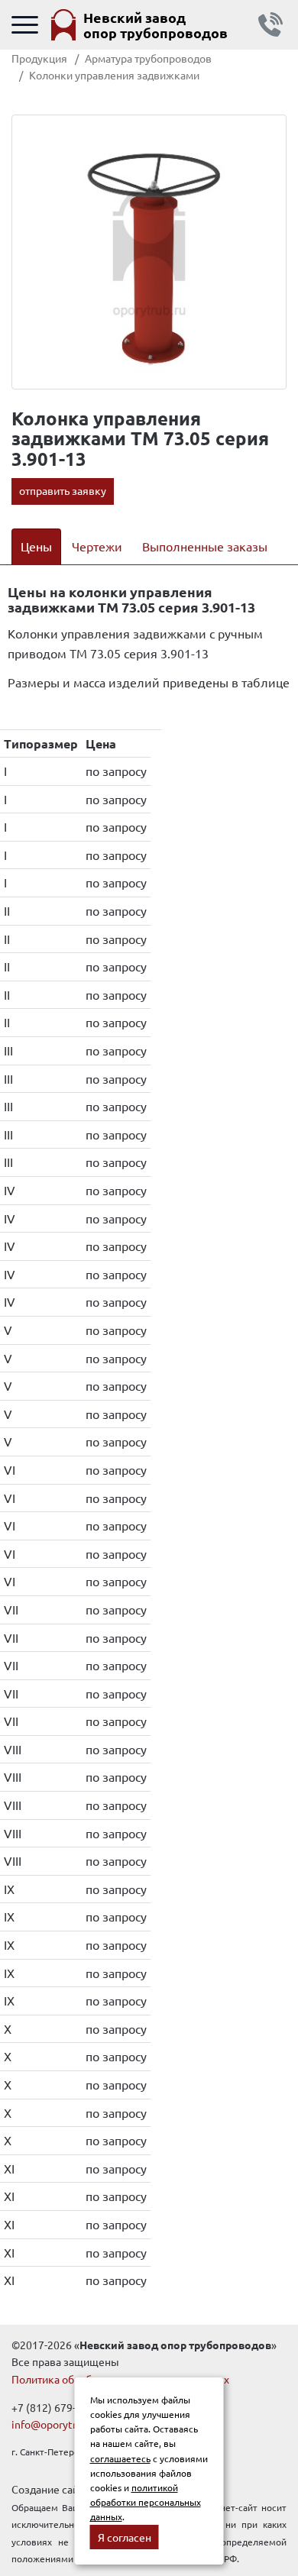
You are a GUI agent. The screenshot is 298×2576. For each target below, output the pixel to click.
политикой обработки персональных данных (146, 2502)
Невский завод (155, 25)
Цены (36, 546)
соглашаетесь (120, 2458)
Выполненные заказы (205, 546)
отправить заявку (63, 490)
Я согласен (125, 2537)
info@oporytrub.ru (56, 2424)
